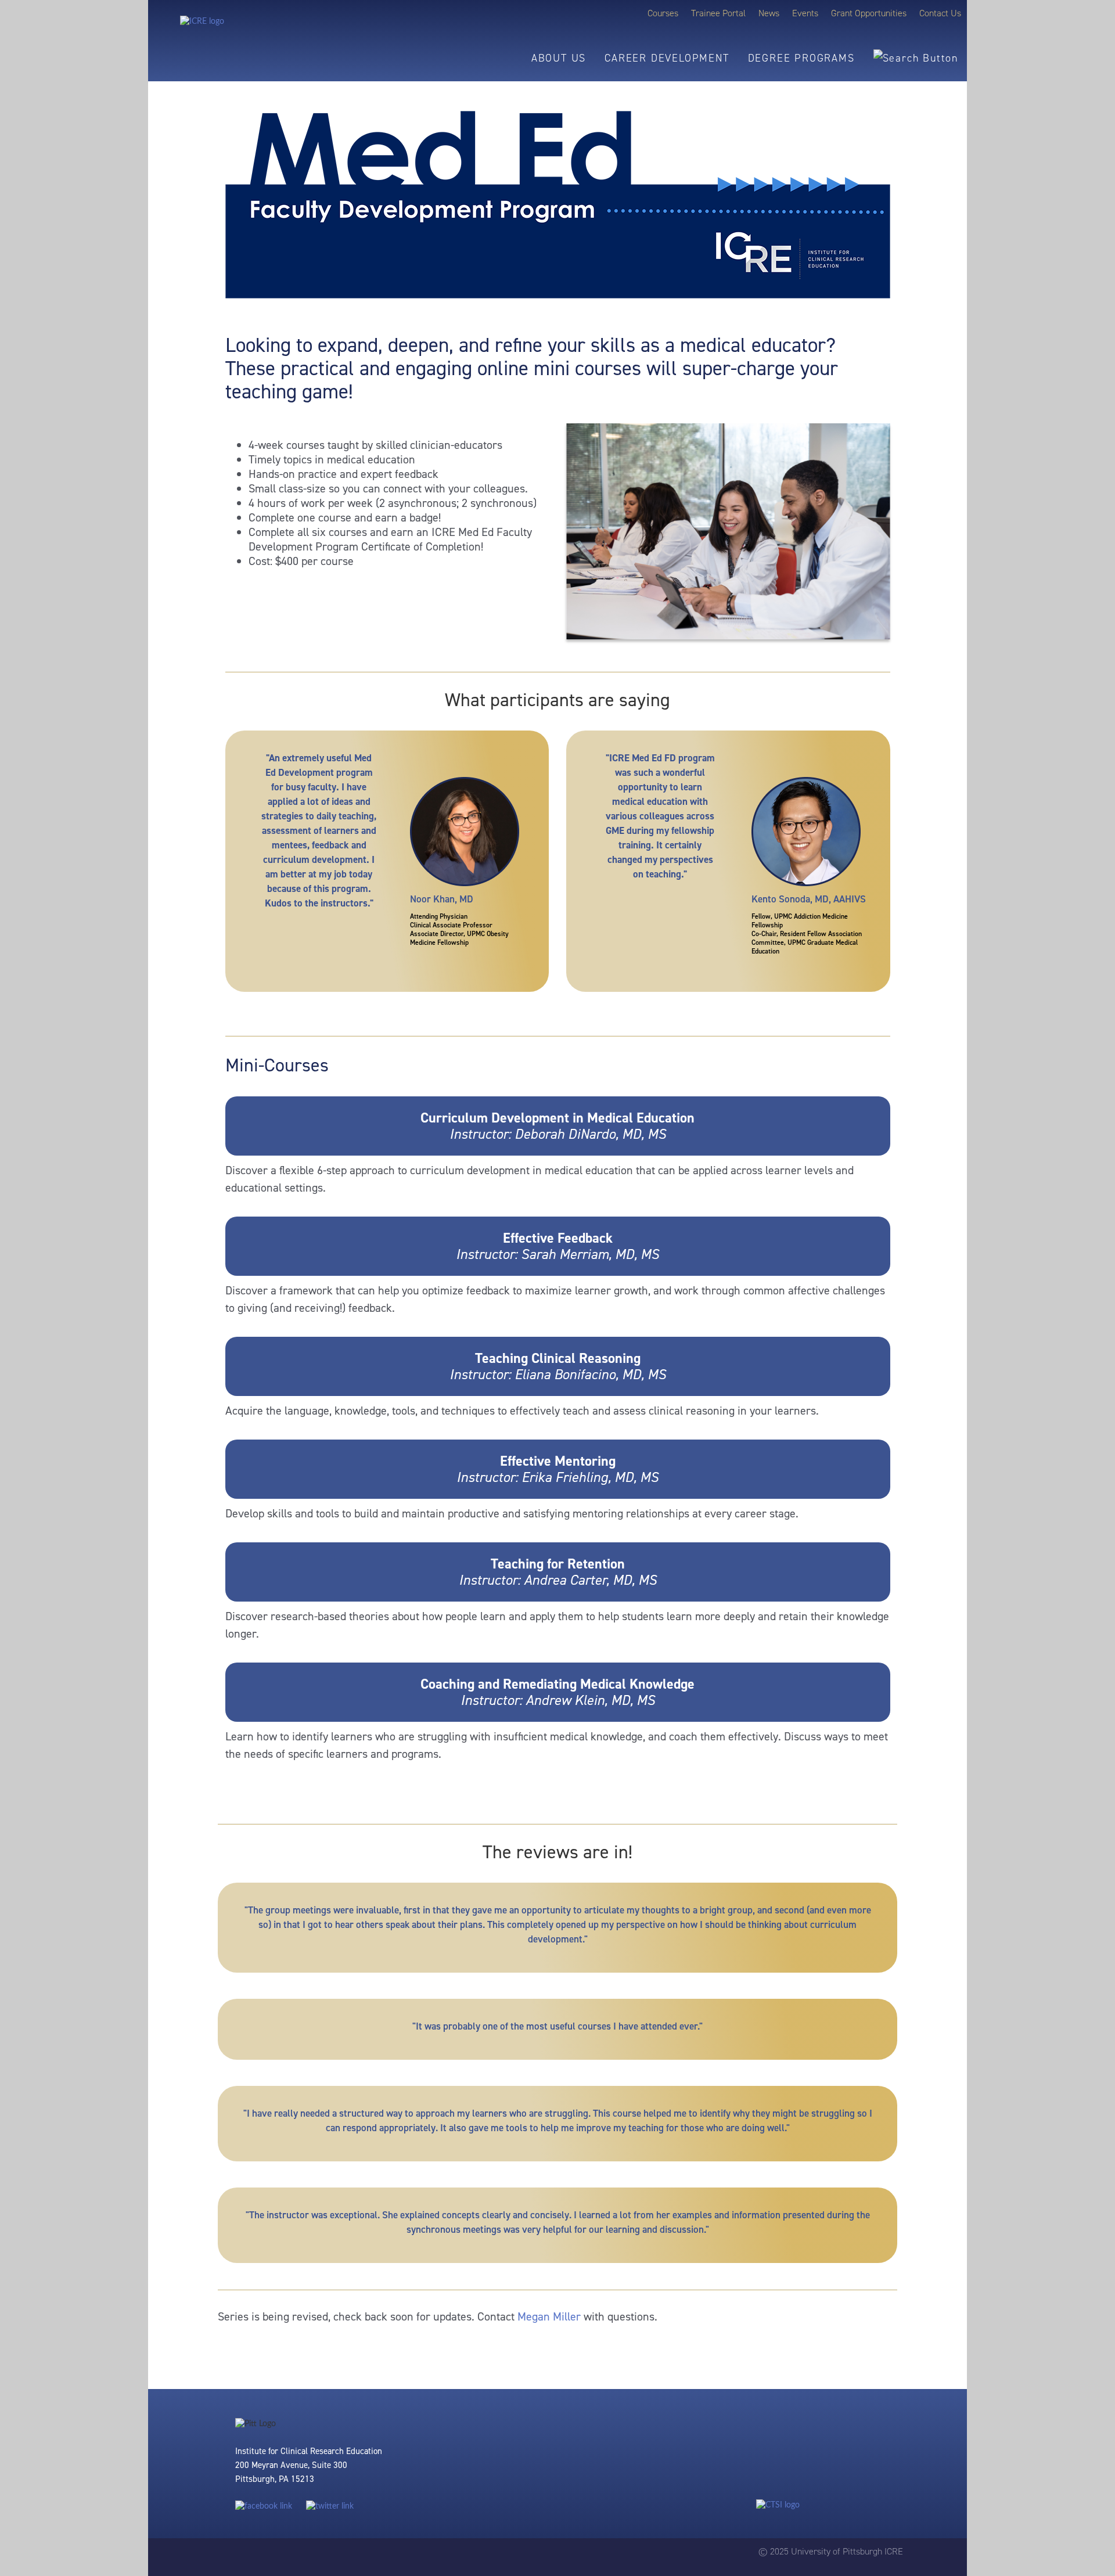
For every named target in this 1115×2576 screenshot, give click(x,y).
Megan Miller (549, 2316)
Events (805, 13)
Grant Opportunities (869, 13)
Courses (663, 13)
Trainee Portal (718, 13)
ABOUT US (559, 58)
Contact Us (940, 13)
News (769, 13)
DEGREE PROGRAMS (801, 58)
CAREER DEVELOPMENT (667, 58)
